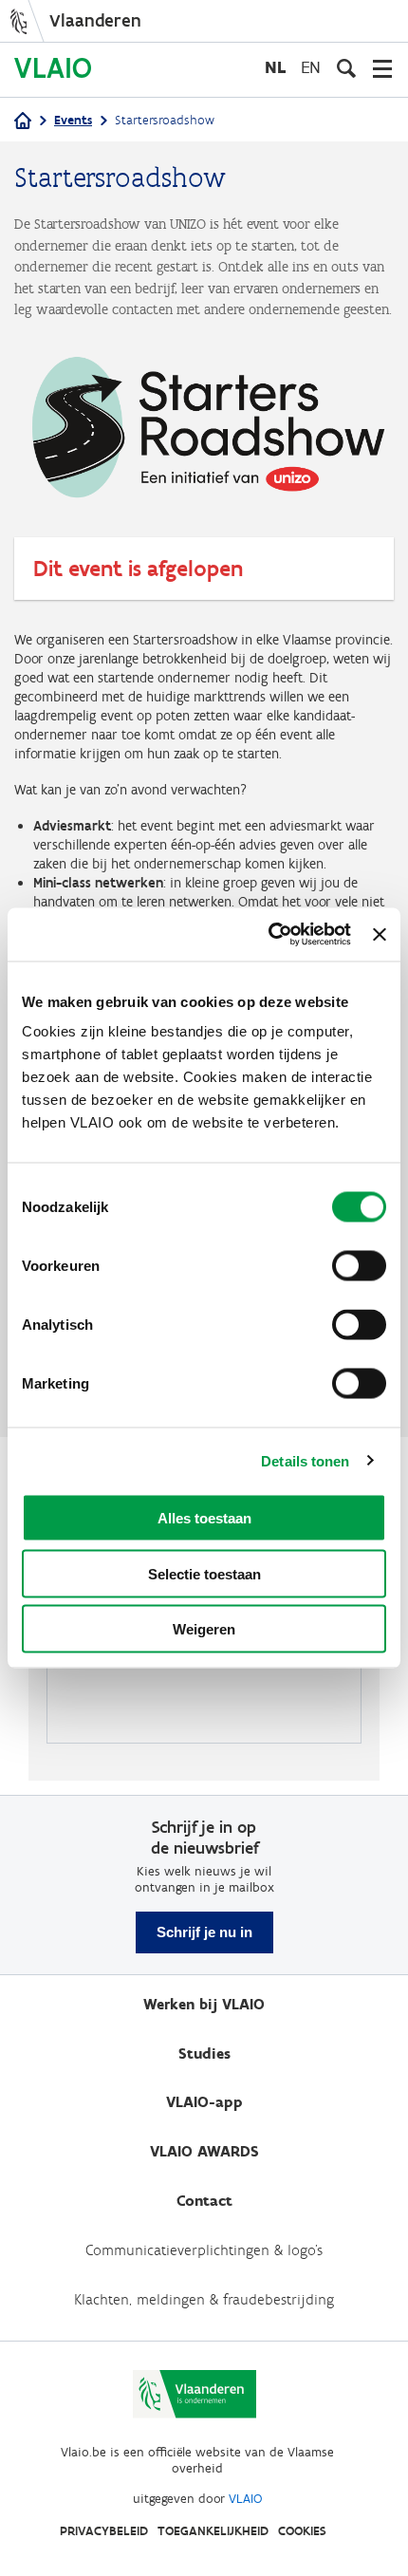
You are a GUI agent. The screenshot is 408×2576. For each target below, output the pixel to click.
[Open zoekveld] (346, 68)
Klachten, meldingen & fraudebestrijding (204, 2299)
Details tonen (305, 1460)
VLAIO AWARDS (204, 2151)
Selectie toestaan (204, 1573)
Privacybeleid (104, 2531)
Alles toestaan (204, 1518)
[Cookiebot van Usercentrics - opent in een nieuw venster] (269, 935)
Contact (204, 2201)
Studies (204, 2053)
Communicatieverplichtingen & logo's (204, 2250)
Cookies (302, 2531)
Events (73, 120)
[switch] (359, 1266)
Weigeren (204, 1629)
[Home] (23, 122)
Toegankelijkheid (213, 2531)
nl (275, 67)
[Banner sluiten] (380, 934)
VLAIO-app (204, 2102)
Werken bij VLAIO (204, 2004)
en (311, 67)
